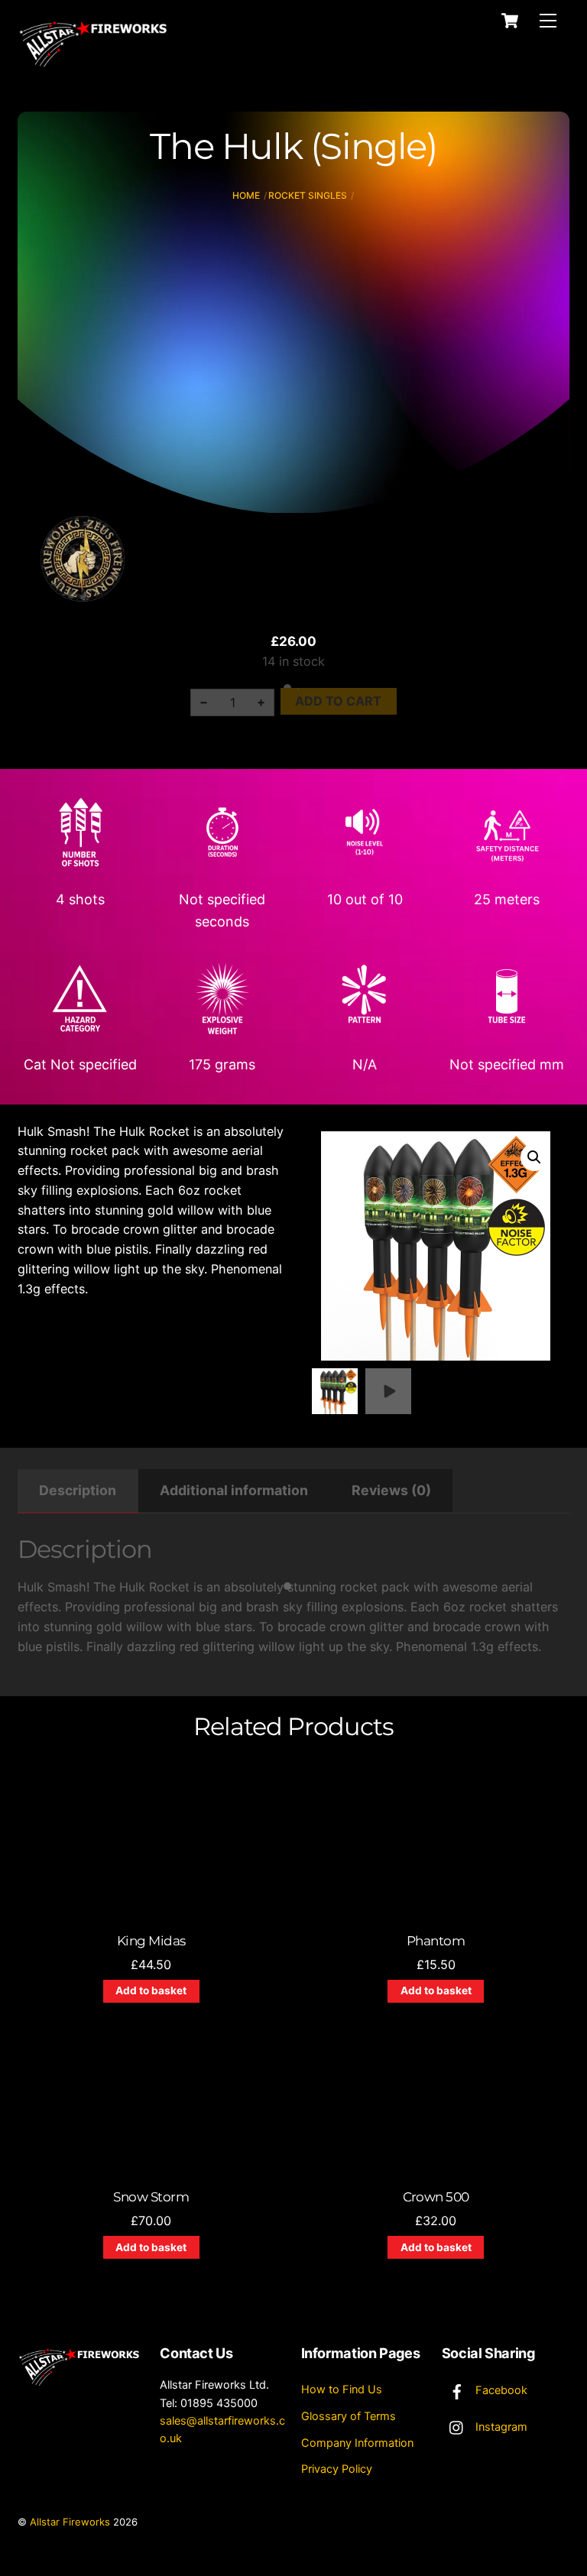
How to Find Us (342, 2389)
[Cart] (510, 21)
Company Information (357, 2443)
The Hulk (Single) (293, 146)
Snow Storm (151, 2197)
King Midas (151, 1941)
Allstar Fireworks (70, 2522)
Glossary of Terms (349, 2416)
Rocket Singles (308, 195)
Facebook (500, 2390)
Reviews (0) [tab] (391, 1490)
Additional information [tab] (234, 1490)
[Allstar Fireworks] (94, 66)
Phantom (436, 1941)
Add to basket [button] (151, 1990)
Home (246, 195)
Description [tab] (78, 1490)
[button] (534, 1157)
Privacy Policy (337, 2469)
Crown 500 (436, 2197)
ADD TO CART (338, 701)
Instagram (500, 2427)
